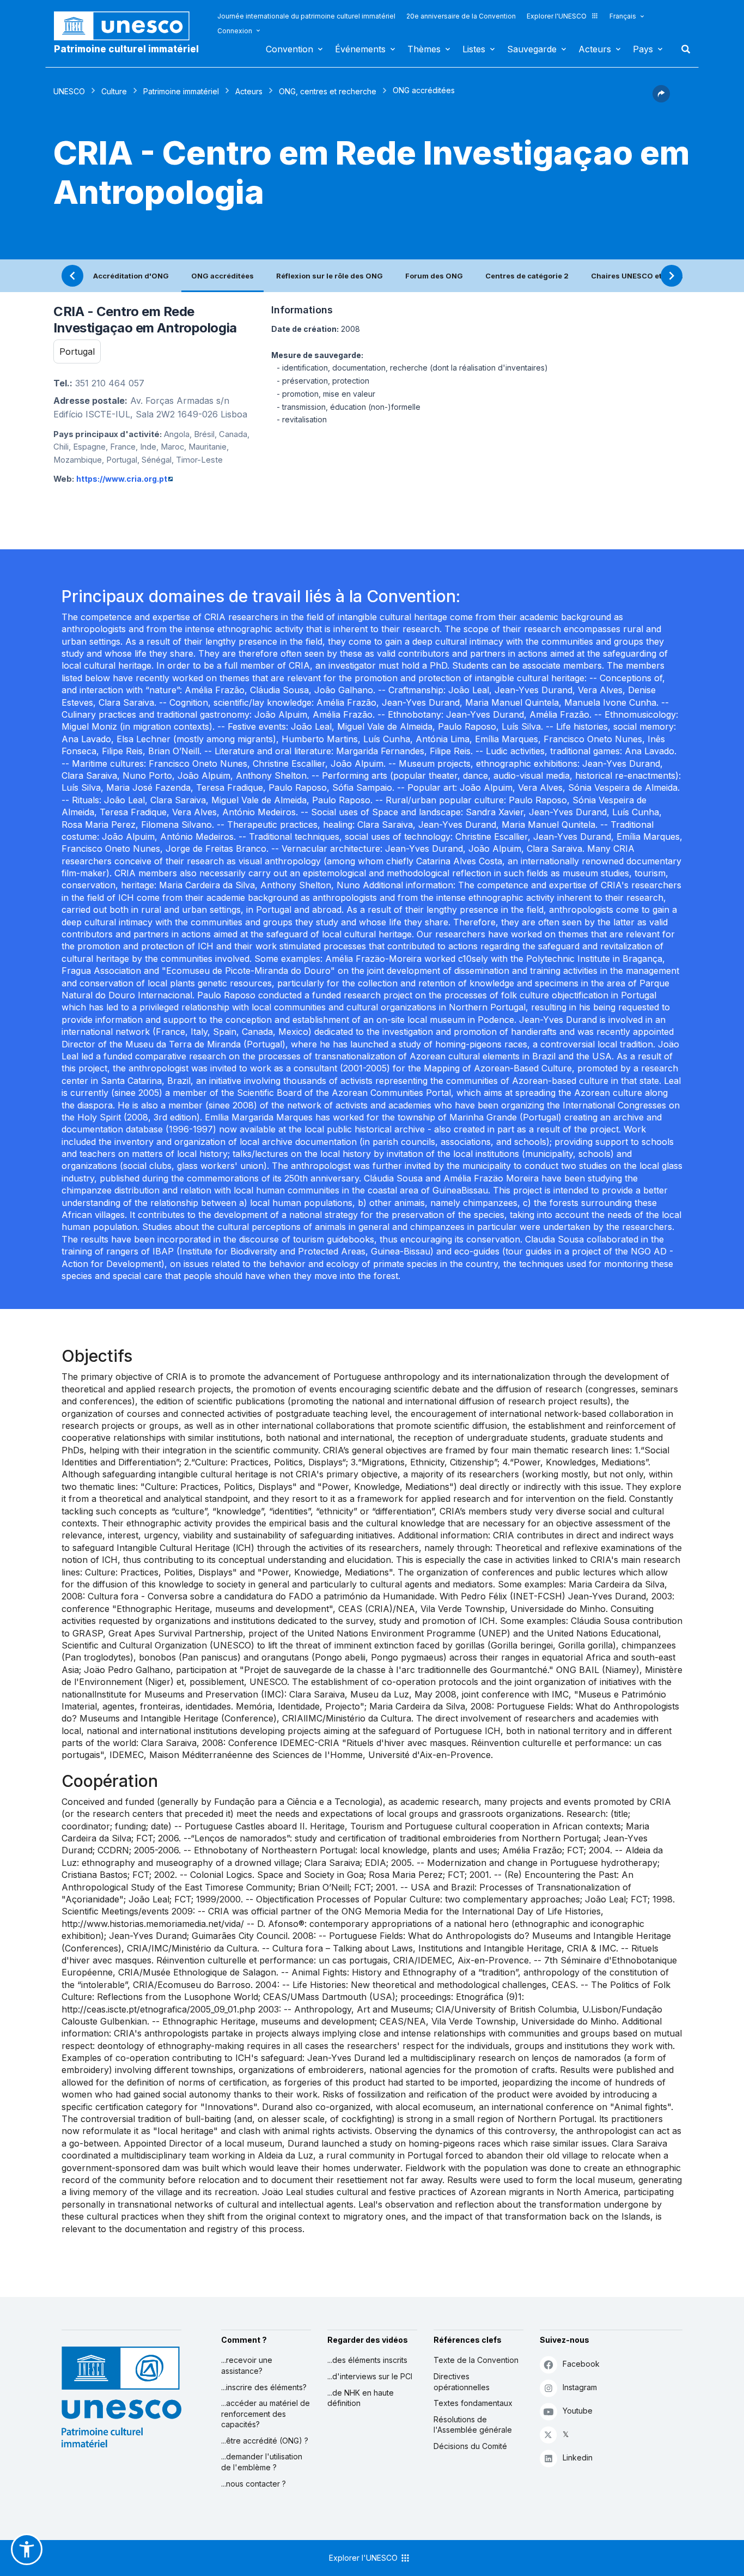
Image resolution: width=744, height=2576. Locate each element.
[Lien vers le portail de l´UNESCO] (127, 26)
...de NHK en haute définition (361, 2398)
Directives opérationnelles (462, 2382)
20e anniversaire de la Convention (461, 16)
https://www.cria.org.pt (122, 479)
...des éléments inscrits (367, 2360)
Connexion (235, 31)
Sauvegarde (532, 49)
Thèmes (424, 49)
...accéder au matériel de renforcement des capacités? (266, 2414)
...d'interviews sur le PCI (370, 2376)
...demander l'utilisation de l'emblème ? (262, 2462)
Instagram (580, 2387)
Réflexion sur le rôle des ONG (330, 276)
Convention (289, 49)
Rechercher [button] (682, 49)
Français (623, 16)
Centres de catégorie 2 (527, 276)
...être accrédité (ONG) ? (265, 2441)
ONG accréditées (222, 276)
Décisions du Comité (470, 2446)
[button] (661, 99)
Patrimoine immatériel (181, 91)
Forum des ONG (434, 276)
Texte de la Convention (476, 2360)
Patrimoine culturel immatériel (126, 49)
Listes (474, 49)
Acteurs (595, 49)
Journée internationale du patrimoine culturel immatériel (306, 16)
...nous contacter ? (254, 2484)
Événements (360, 49)
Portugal (77, 351)
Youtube (578, 2411)
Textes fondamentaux (473, 2403)
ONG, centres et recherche (328, 91)
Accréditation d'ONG (131, 276)
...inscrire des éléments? (264, 2387)
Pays (643, 49)
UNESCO (69, 91)
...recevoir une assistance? (247, 2365)
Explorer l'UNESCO (557, 16)
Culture (114, 91)
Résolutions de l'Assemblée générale (473, 2425)
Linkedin (578, 2457)
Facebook (581, 2364)
